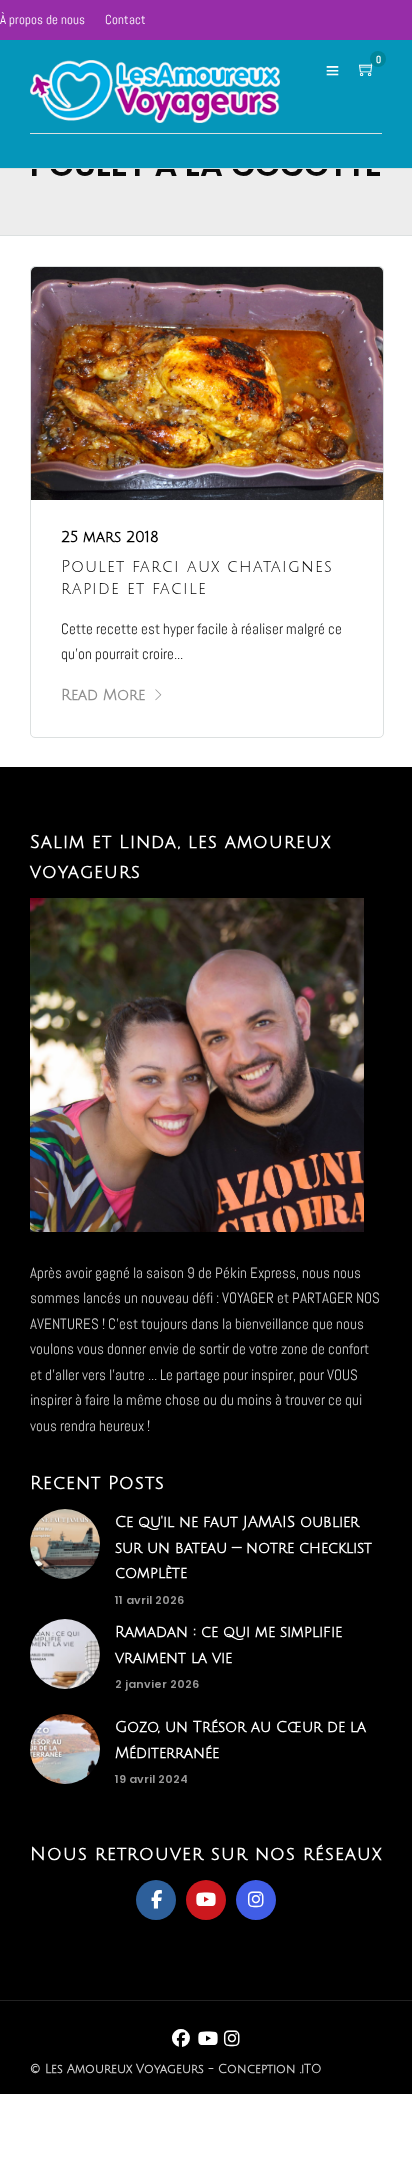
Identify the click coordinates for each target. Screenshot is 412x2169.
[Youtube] (206, 1900)
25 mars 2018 (110, 537)
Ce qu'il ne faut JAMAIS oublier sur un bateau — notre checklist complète (243, 1547)
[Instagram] (256, 1900)
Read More (103, 695)
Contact (125, 19)
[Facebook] (156, 1900)
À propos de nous (42, 19)
